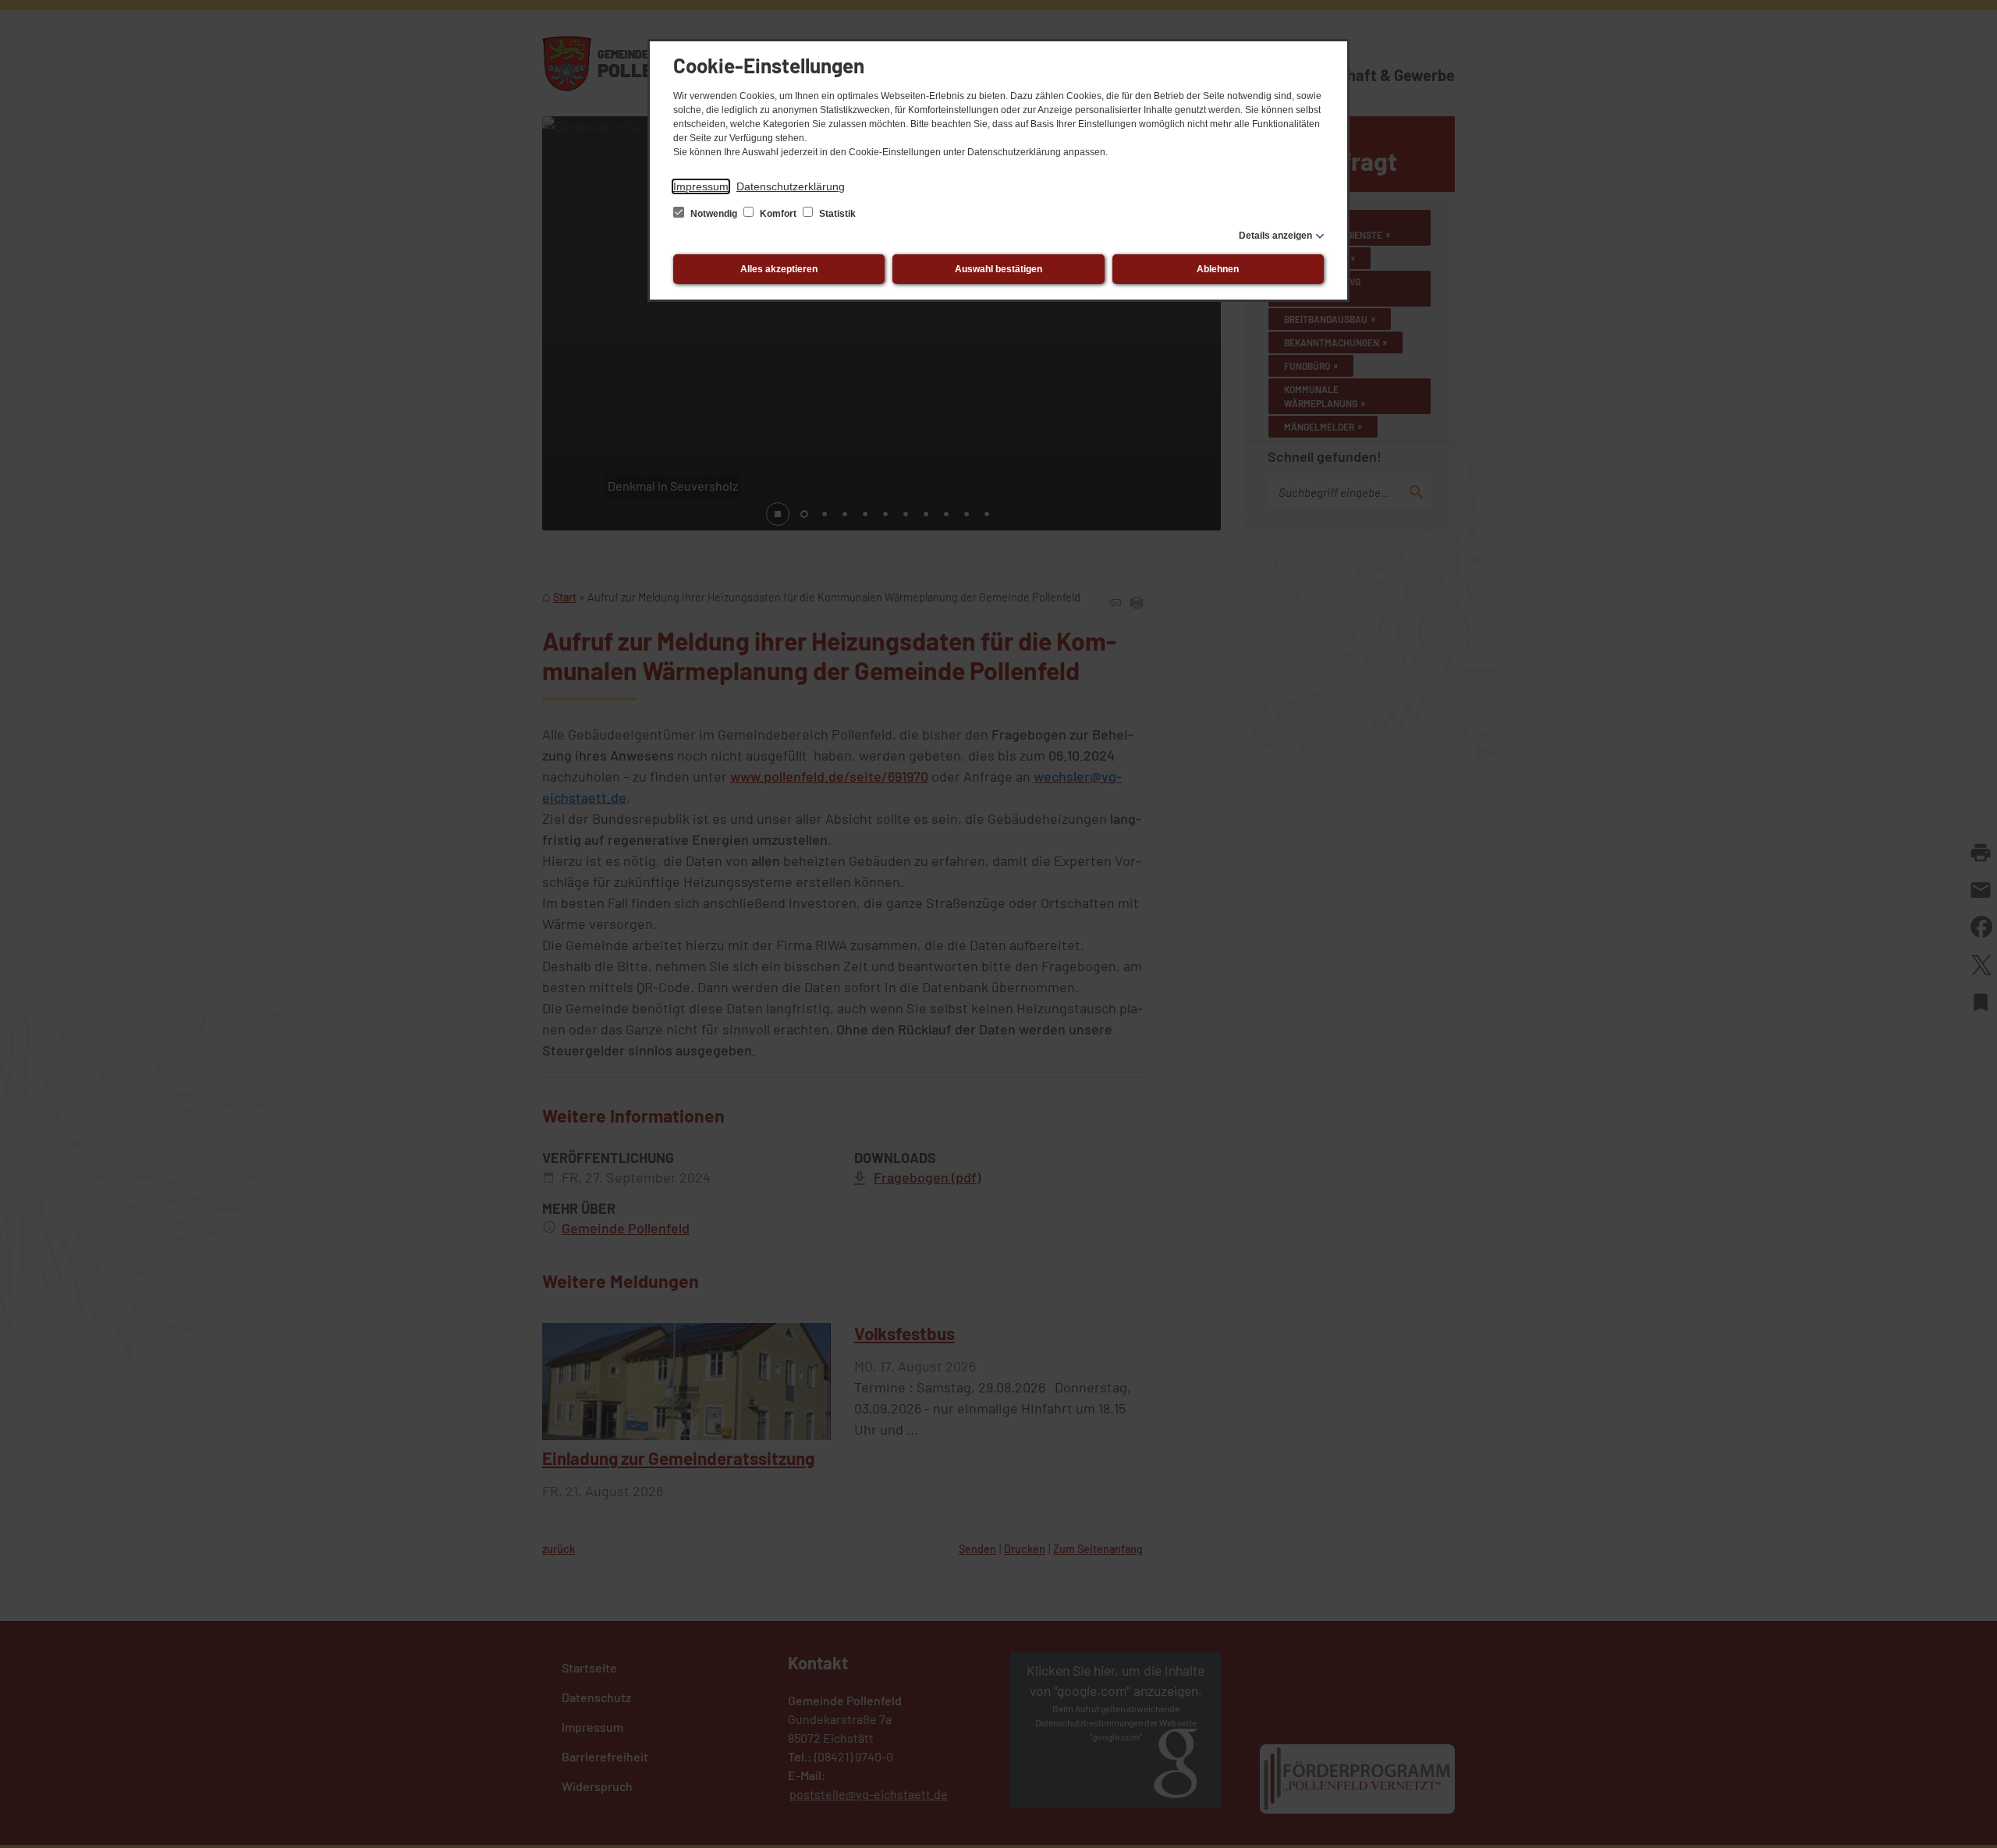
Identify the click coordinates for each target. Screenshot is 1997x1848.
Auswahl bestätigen (998, 269)
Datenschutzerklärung (791, 186)
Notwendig (714, 214)
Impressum (701, 186)
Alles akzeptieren (779, 269)
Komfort (778, 214)
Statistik (836, 214)
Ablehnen (1218, 269)
